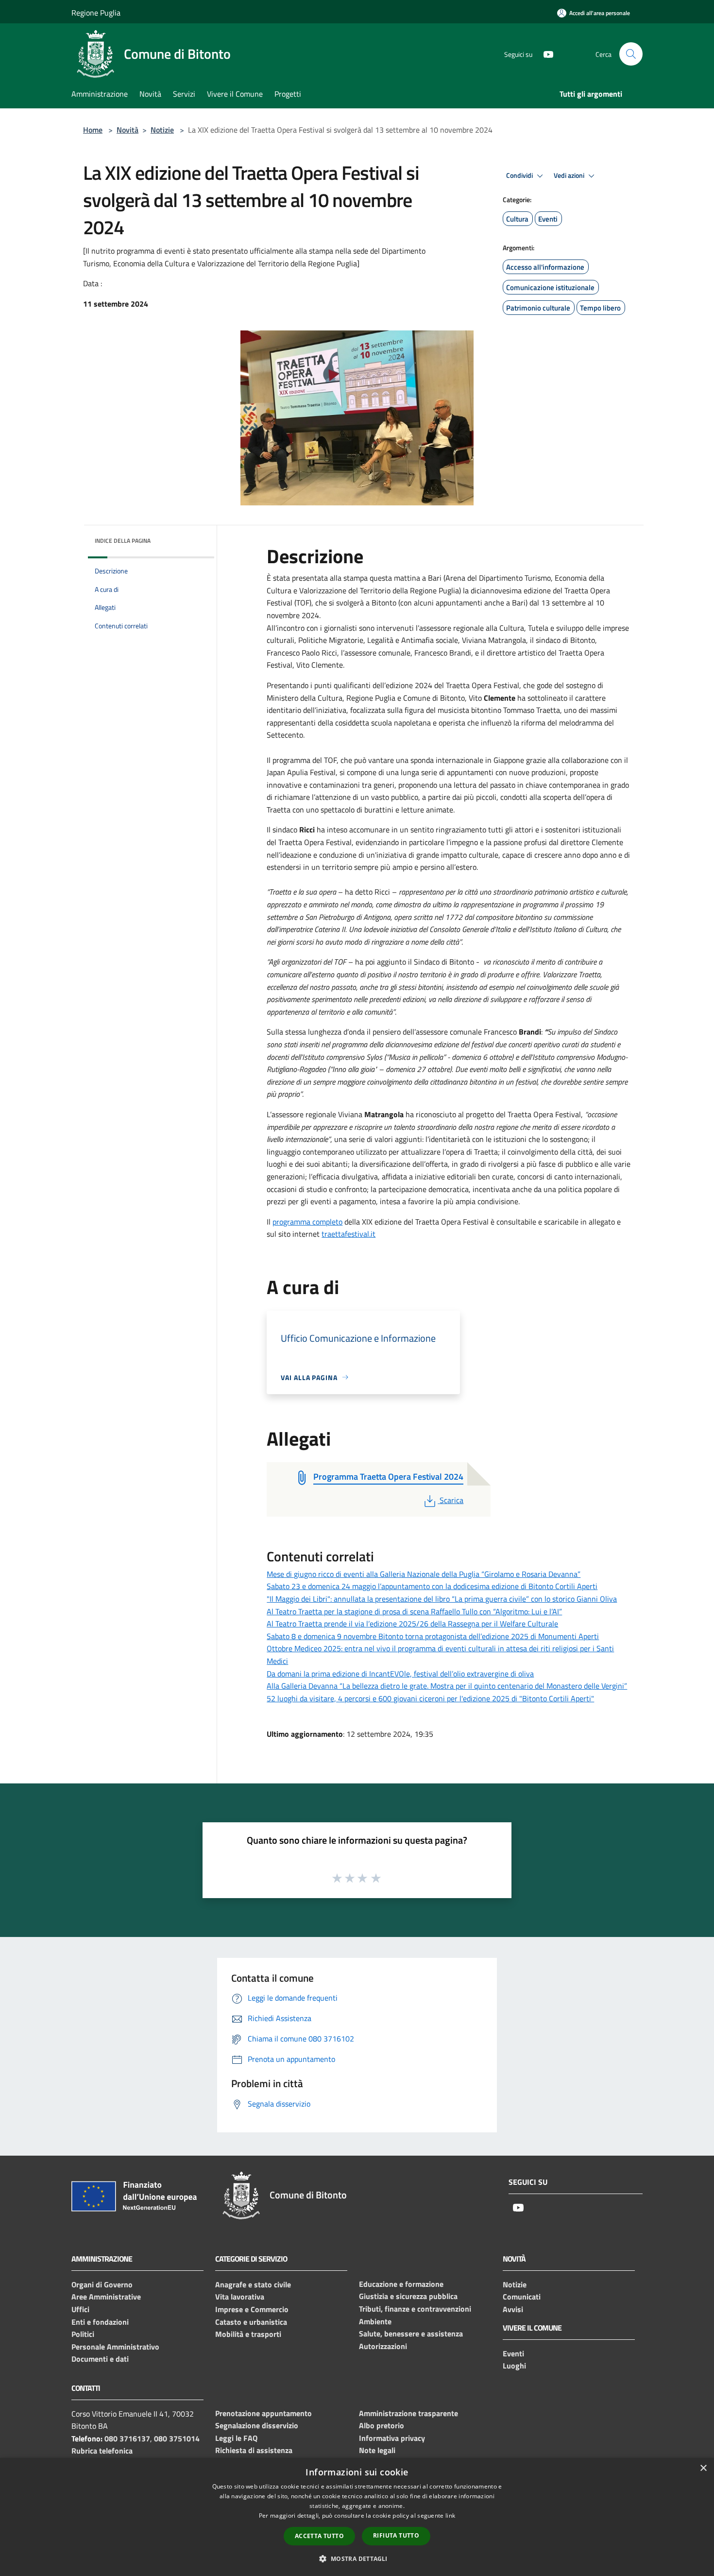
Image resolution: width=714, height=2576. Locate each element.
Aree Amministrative (106, 2297)
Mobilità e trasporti (248, 2334)
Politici (83, 2334)
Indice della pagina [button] (123, 541)
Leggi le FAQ (236, 2438)
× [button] (703, 2468)
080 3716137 (127, 2438)
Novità (127, 130)
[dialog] (357, 2517)
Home (93, 130)
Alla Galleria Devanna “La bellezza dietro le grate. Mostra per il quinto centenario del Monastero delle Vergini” (447, 1686)
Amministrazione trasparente (408, 2413)
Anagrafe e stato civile (253, 2284)
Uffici (80, 2309)
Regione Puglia (96, 13)
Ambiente (375, 2321)
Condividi (520, 175)
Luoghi (514, 2366)
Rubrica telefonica (102, 2451)
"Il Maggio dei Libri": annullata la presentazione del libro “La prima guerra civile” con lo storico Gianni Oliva (442, 1599)
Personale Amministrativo (115, 2347)
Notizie (162, 130)
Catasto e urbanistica (251, 2322)
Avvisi (513, 2309)
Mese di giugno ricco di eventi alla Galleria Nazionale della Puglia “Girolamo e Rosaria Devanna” (424, 1574)
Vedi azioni (570, 175)
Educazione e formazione (401, 2284)
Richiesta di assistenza (254, 2450)
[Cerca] (631, 54)
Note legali (377, 2450)
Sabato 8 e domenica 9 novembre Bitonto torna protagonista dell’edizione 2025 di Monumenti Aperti (433, 1636)
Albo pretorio (382, 2425)
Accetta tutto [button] (319, 2536)
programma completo (307, 1222)
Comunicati (522, 2297)
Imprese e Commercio (252, 2309)
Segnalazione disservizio (257, 2425)
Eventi (513, 2353)
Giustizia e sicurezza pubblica (408, 2296)
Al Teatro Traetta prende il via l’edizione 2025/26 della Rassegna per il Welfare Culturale (412, 1624)
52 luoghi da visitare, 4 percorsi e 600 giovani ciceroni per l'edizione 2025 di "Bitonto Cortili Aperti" (430, 1698)
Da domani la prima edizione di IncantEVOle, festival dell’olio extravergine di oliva (400, 1674)
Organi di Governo (102, 2284)
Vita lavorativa (240, 2297)
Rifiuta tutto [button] (396, 2535)
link (450, 2515)
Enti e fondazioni (100, 2322)
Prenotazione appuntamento (263, 2413)
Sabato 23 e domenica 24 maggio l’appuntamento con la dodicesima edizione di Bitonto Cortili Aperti (432, 1586)
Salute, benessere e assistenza (411, 2334)
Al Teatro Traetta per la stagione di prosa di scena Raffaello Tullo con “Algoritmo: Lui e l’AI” (414, 1611)
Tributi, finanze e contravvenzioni (415, 2309)
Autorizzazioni (383, 2346)
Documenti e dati (100, 2359)
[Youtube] (544, 54)
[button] (357, 2559)
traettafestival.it (348, 1234)
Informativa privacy (392, 2438)
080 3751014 (177, 2438)
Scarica (451, 1500)
